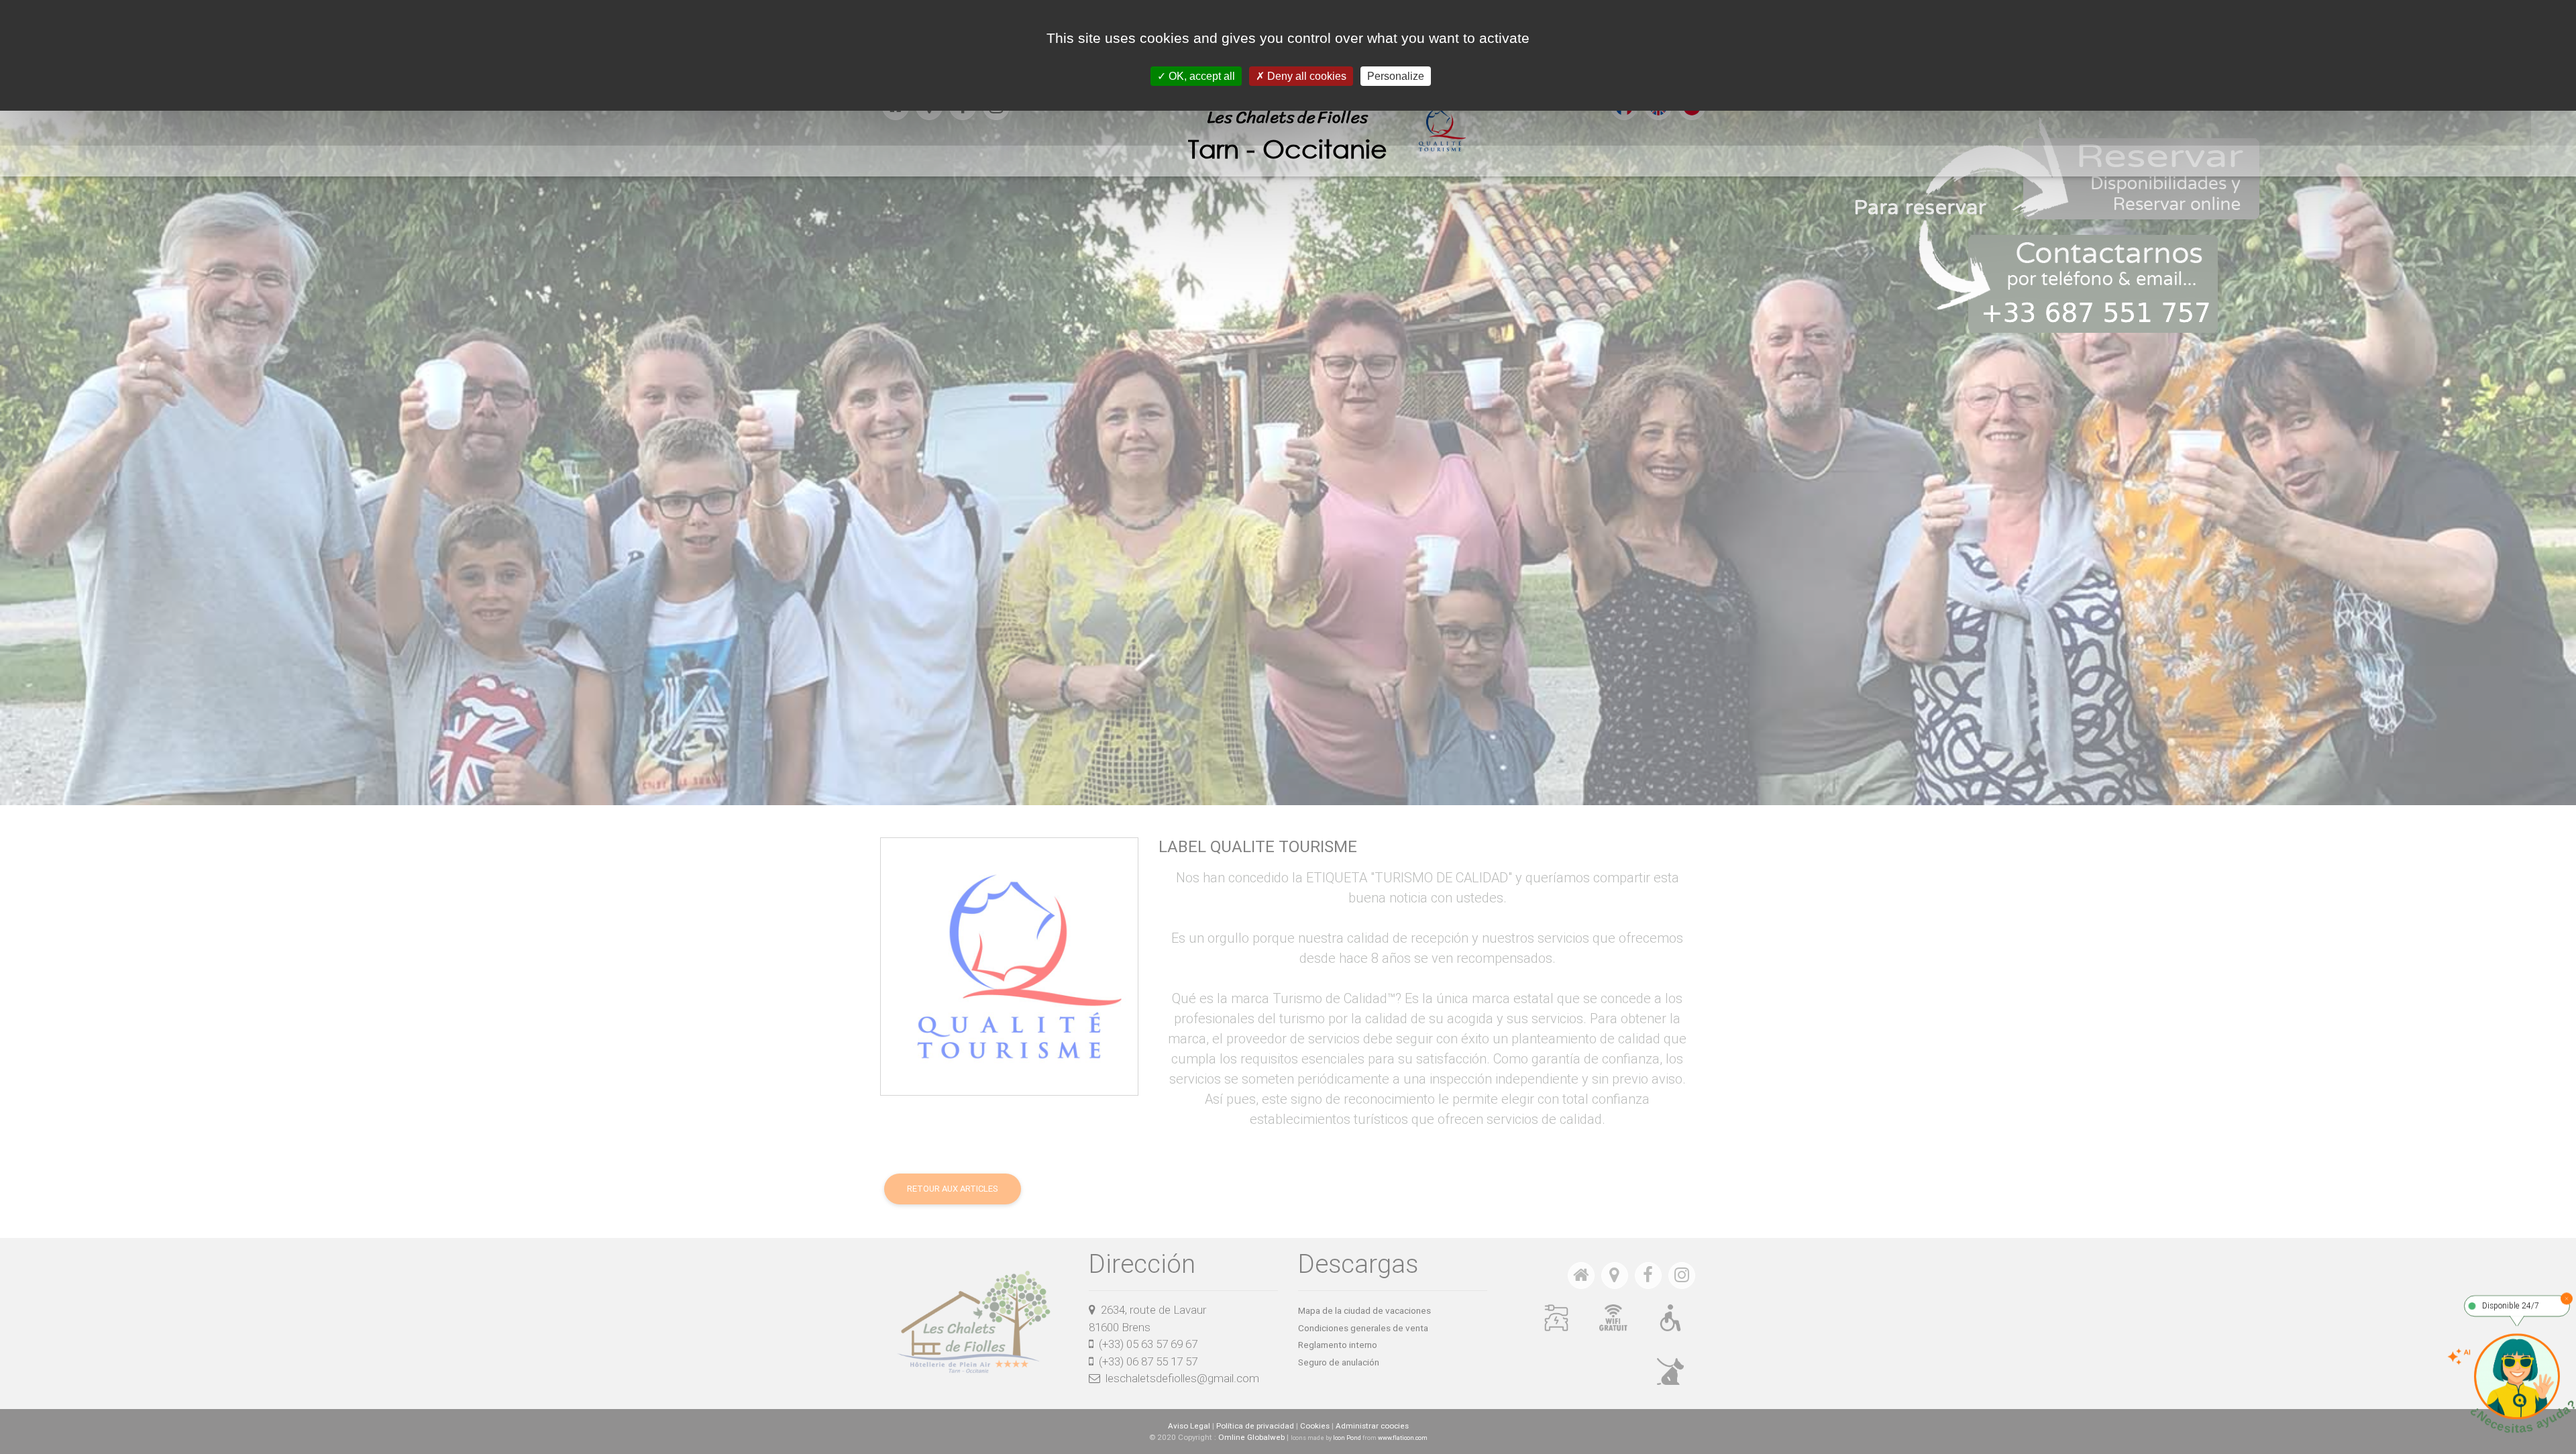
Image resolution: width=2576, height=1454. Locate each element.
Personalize (1396, 76)
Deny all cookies (1305, 76)
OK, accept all (1200, 76)
